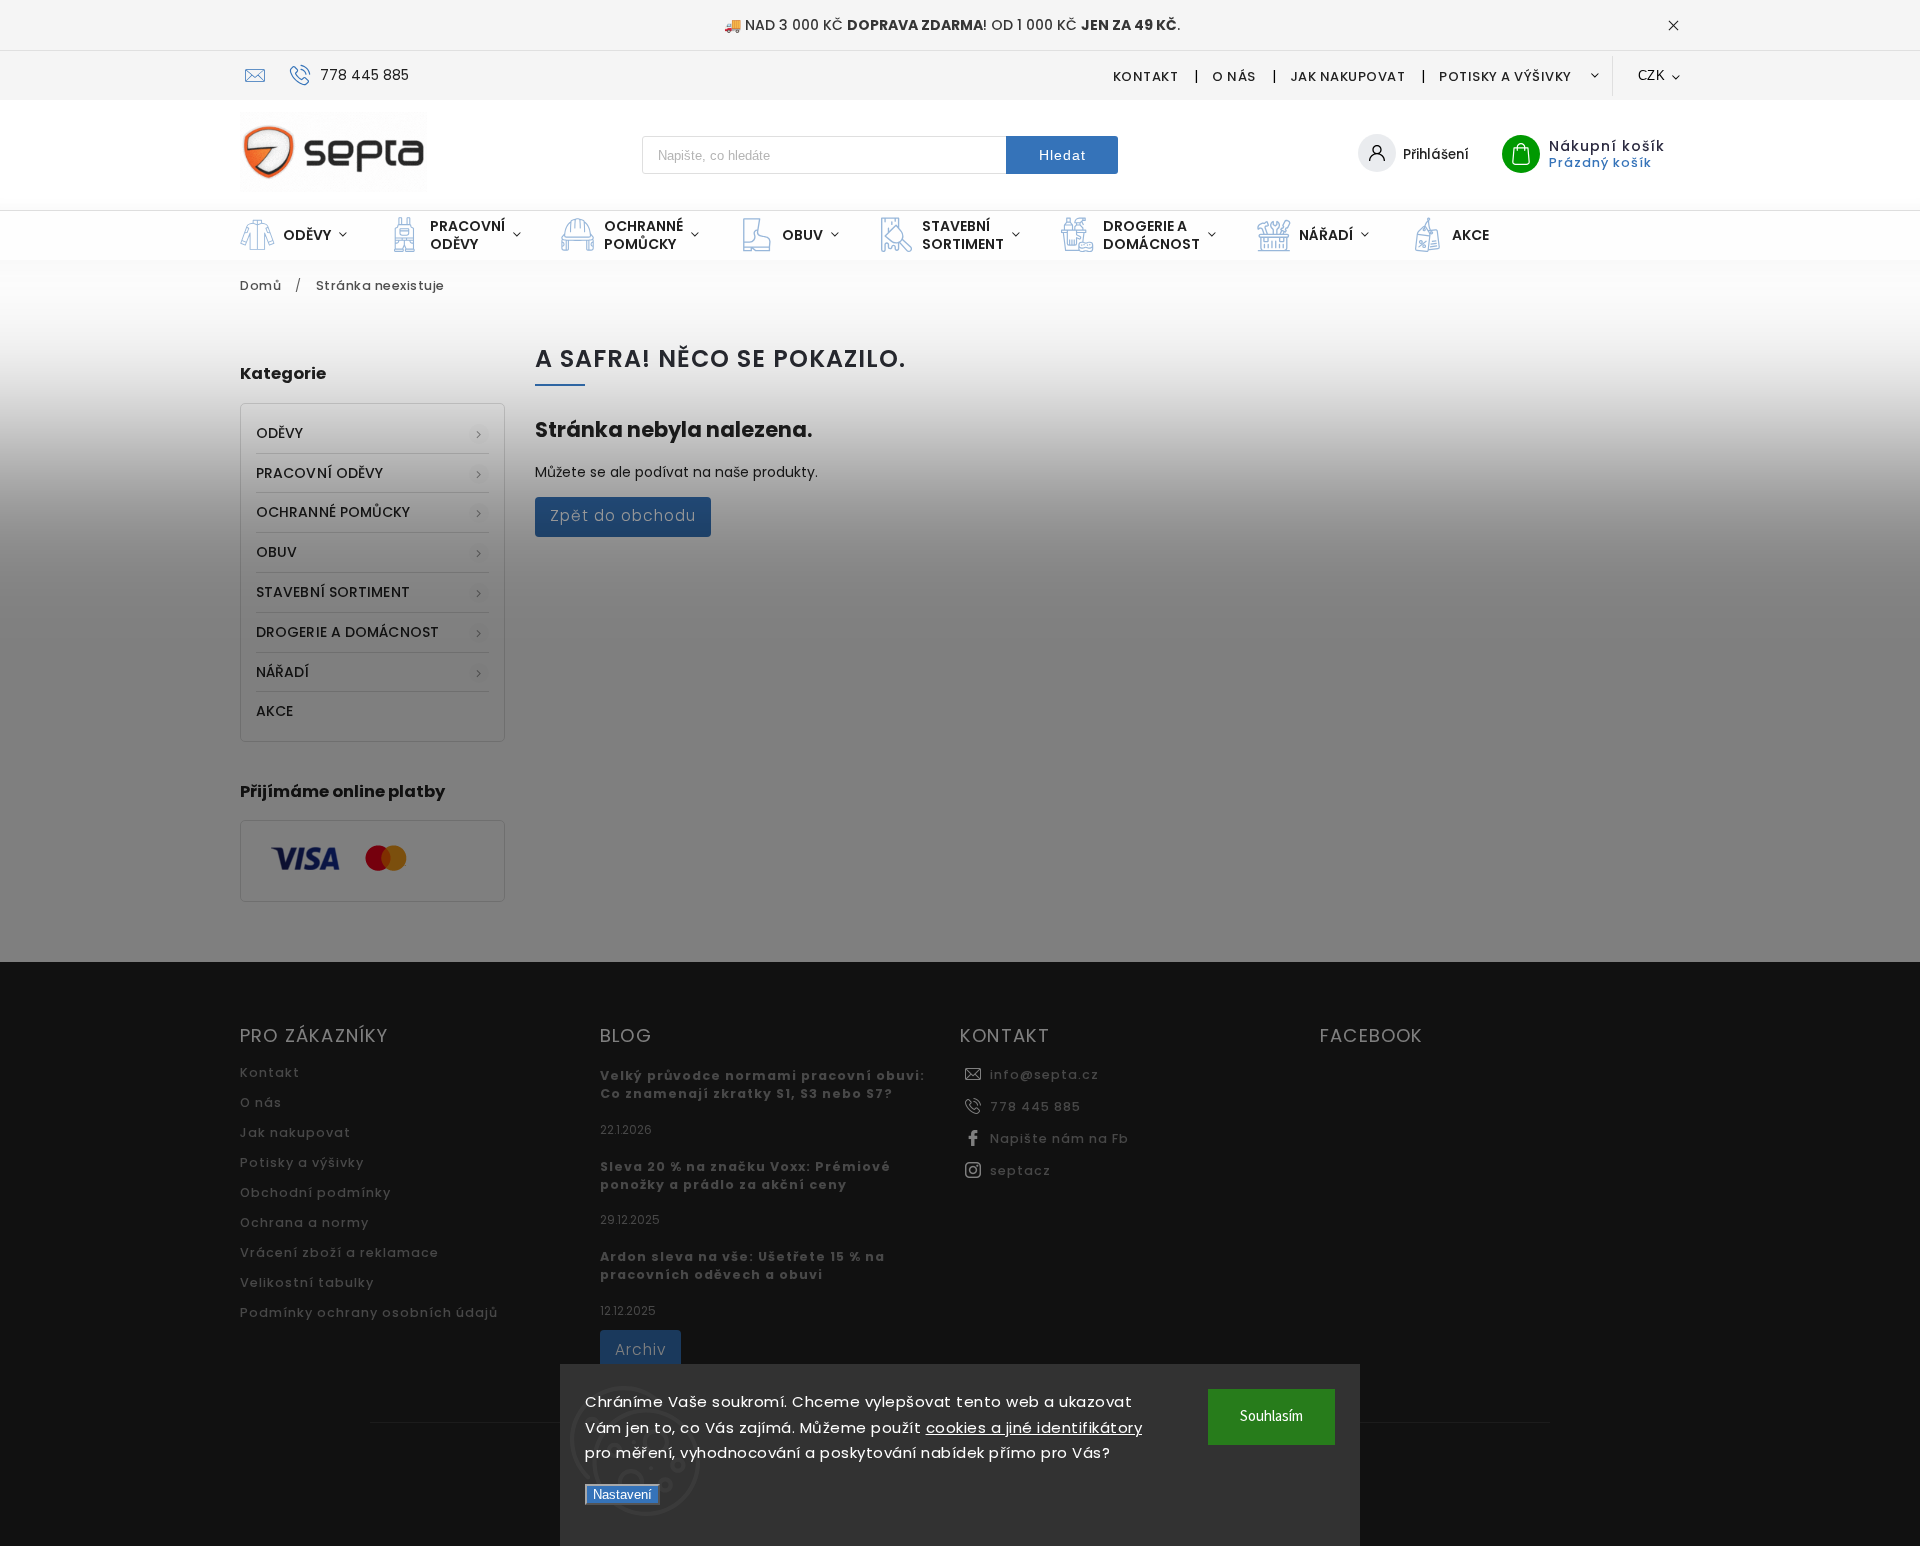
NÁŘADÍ (283, 672)
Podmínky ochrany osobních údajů (369, 1312)
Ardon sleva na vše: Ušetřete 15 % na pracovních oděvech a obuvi (742, 1265)
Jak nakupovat (1348, 76)
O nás (1234, 76)
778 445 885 (1035, 1106)
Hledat (1062, 155)
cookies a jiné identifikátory (1034, 1427)
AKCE (274, 711)
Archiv (640, 1349)
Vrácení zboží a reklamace (339, 1252)
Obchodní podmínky (315, 1192)
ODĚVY (280, 433)
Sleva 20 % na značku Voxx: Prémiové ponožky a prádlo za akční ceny (745, 1175)
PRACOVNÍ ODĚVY (319, 473)
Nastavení (622, 1494)
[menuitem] (303, 235)
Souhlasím (1271, 1416)
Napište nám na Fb (1059, 1138)
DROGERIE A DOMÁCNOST (347, 632)
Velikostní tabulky (307, 1282)
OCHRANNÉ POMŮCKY (333, 512)
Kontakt (1146, 76)
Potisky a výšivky (1505, 76)
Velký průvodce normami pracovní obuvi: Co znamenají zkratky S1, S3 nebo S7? (762, 1084)
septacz (1020, 1170)
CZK (1652, 75)
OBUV (276, 552)
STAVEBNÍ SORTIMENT (333, 592)
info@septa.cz (1044, 1074)
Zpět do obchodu (623, 515)
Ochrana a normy (304, 1222)
